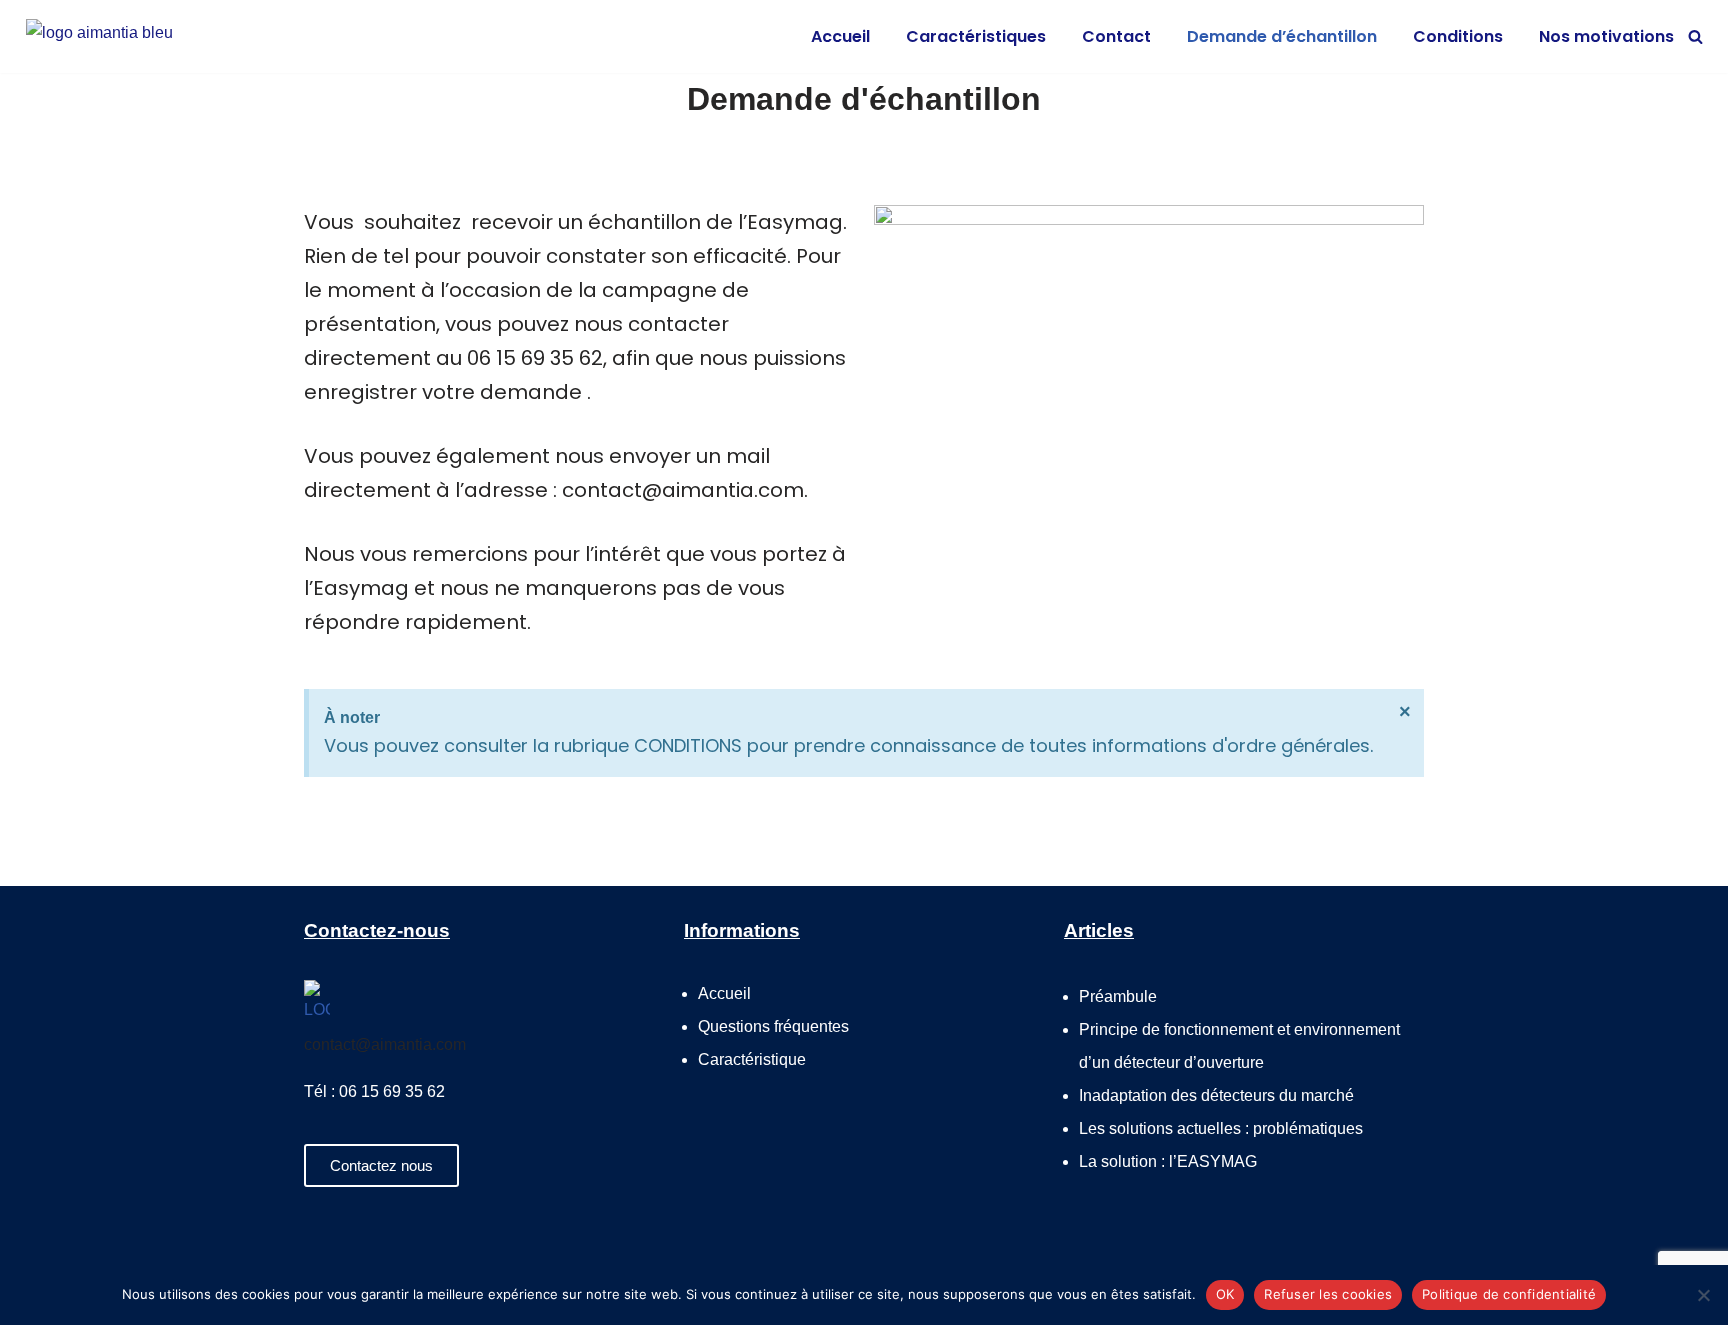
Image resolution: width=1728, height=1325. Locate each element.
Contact (1116, 36)
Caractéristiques (976, 36)
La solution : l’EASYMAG (1168, 1161)
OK (1225, 1294)
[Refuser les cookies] (1703, 1295)
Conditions (1458, 36)
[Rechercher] (1695, 36)
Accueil (840, 36)
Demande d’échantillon (1282, 36)
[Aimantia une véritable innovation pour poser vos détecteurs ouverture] (126, 36)
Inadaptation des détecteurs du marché (1216, 1095)
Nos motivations (1606, 36)
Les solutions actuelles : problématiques (1221, 1128)
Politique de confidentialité (1509, 1294)
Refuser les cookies (1328, 1294)
